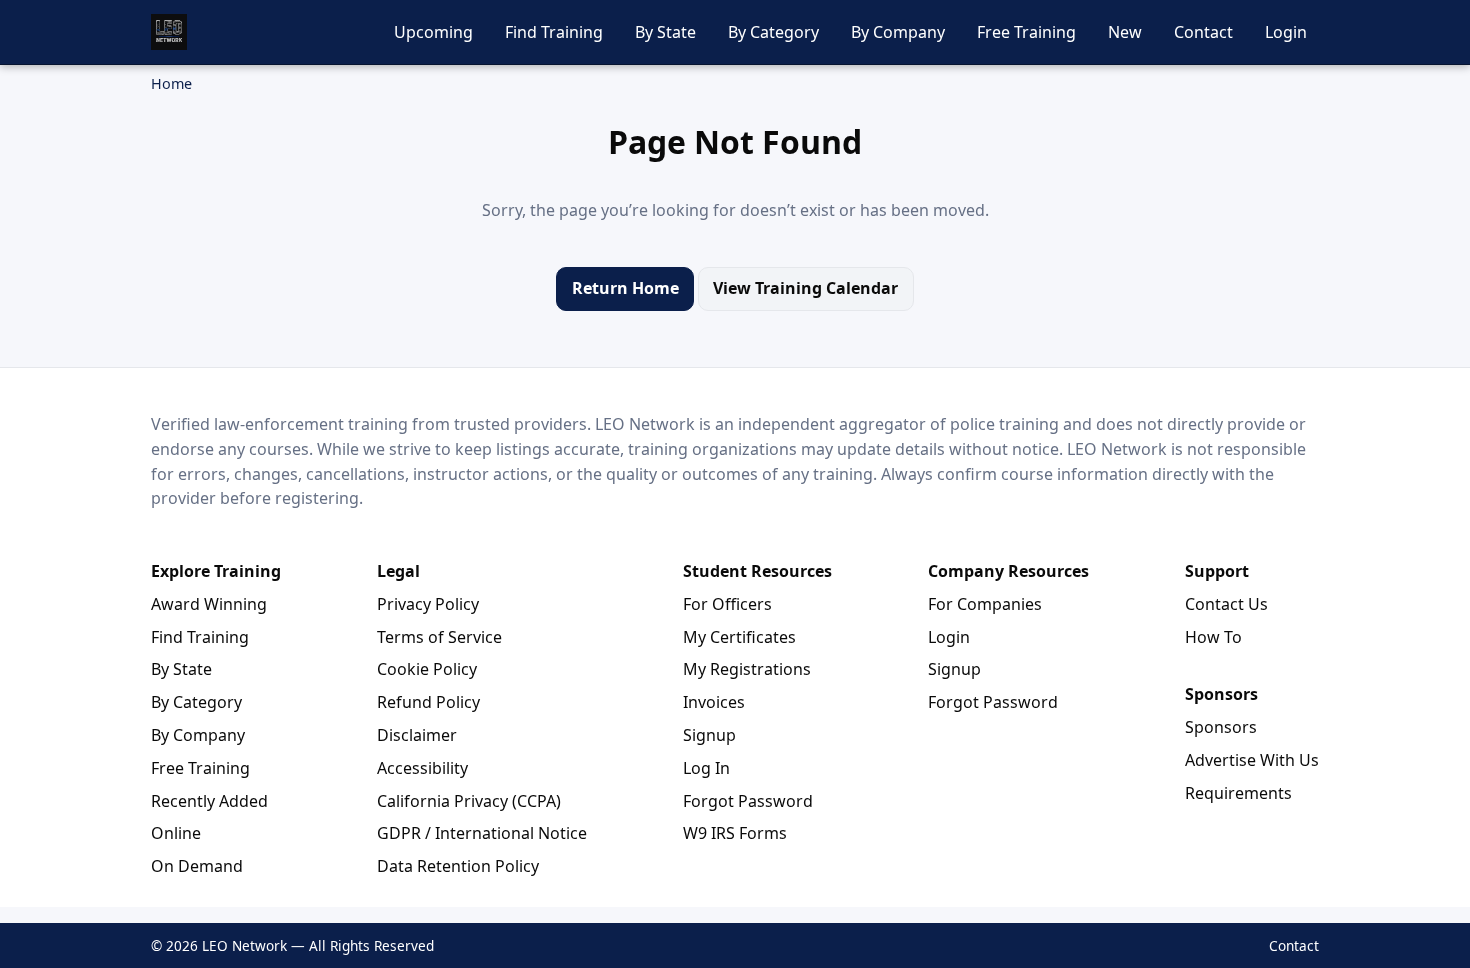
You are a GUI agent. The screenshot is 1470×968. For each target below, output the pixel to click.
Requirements (1238, 793)
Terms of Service (439, 637)
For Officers (727, 604)
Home (171, 83)
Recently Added (209, 801)
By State (665, 32)
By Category (773, 32)
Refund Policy (428, 702)
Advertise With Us (1252, 760)
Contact (1203, 32)
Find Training (554, 32)
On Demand (197, 866)
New (1125, 32)
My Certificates (739, 637)
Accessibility (422, 768)
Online (176, 833)
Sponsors (1221, 727)
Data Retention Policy (458, 866)
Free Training (1026, 32)
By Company (898, 32)
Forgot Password (748, 801)
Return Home (625, 288)
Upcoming (433, 32)
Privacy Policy (428, 604)
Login (1286, 32)
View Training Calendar (805, 288)
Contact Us (1226, 604)
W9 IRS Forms (735, 833)
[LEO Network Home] (169, 32)
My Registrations (747, 669)
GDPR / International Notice (482, 833)
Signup (709, 735)
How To (1213, 637)
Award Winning (209, 604)
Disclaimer (417, 735)
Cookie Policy (427, 669)
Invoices (714, 702)
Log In (706, 768)
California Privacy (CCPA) (469, 801)
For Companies (985, 604)
